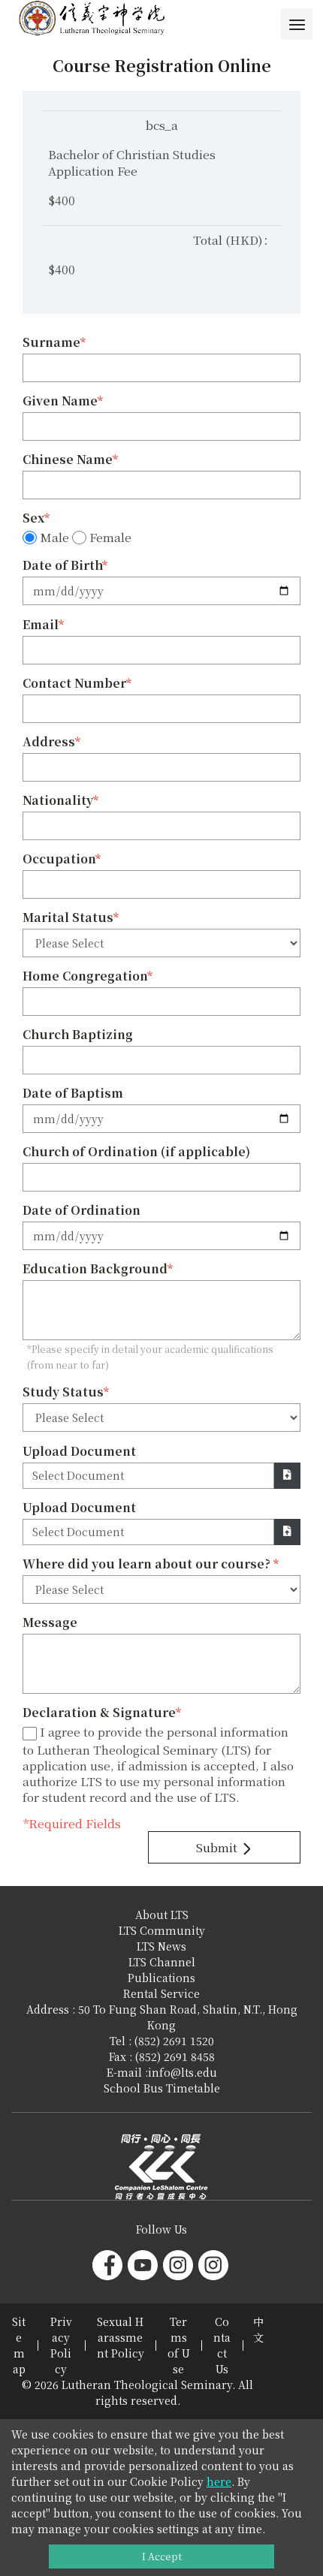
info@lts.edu (183, 2072)
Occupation (59, 859)
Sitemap (19, 2345)
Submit (218, 1847)
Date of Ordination (82, 1210)
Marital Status (68, 917)
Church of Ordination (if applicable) (136, 1151)
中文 (258, 2329)
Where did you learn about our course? (148, 1564)
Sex (33, 518)
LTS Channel (162, 1962)
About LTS (162, 1915)
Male (54, 538)
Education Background (95, 1268)
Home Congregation (85, 976)
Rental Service (161, 1993)
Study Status (63, 1392)
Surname (51, 342)
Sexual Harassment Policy (121, 2337)
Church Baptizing (78, 1034)
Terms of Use (179, 2345)
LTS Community (162, 1930)
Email (41, 624)
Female (110, 538)
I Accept (162, 2556)
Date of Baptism (73, 1093)
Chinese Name (68, 459)
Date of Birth (62, 565)
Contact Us (222, 2345)
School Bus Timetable (162, 2088)
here (219, 2481)
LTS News (161, 1946)
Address (49, 741)
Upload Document (79, 1451)
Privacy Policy (61, 2345)
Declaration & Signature (99, 1712)
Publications (161, 1978)
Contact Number (74, 683)
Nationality (58, 800)
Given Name (60, 401)
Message (50, 1622)
